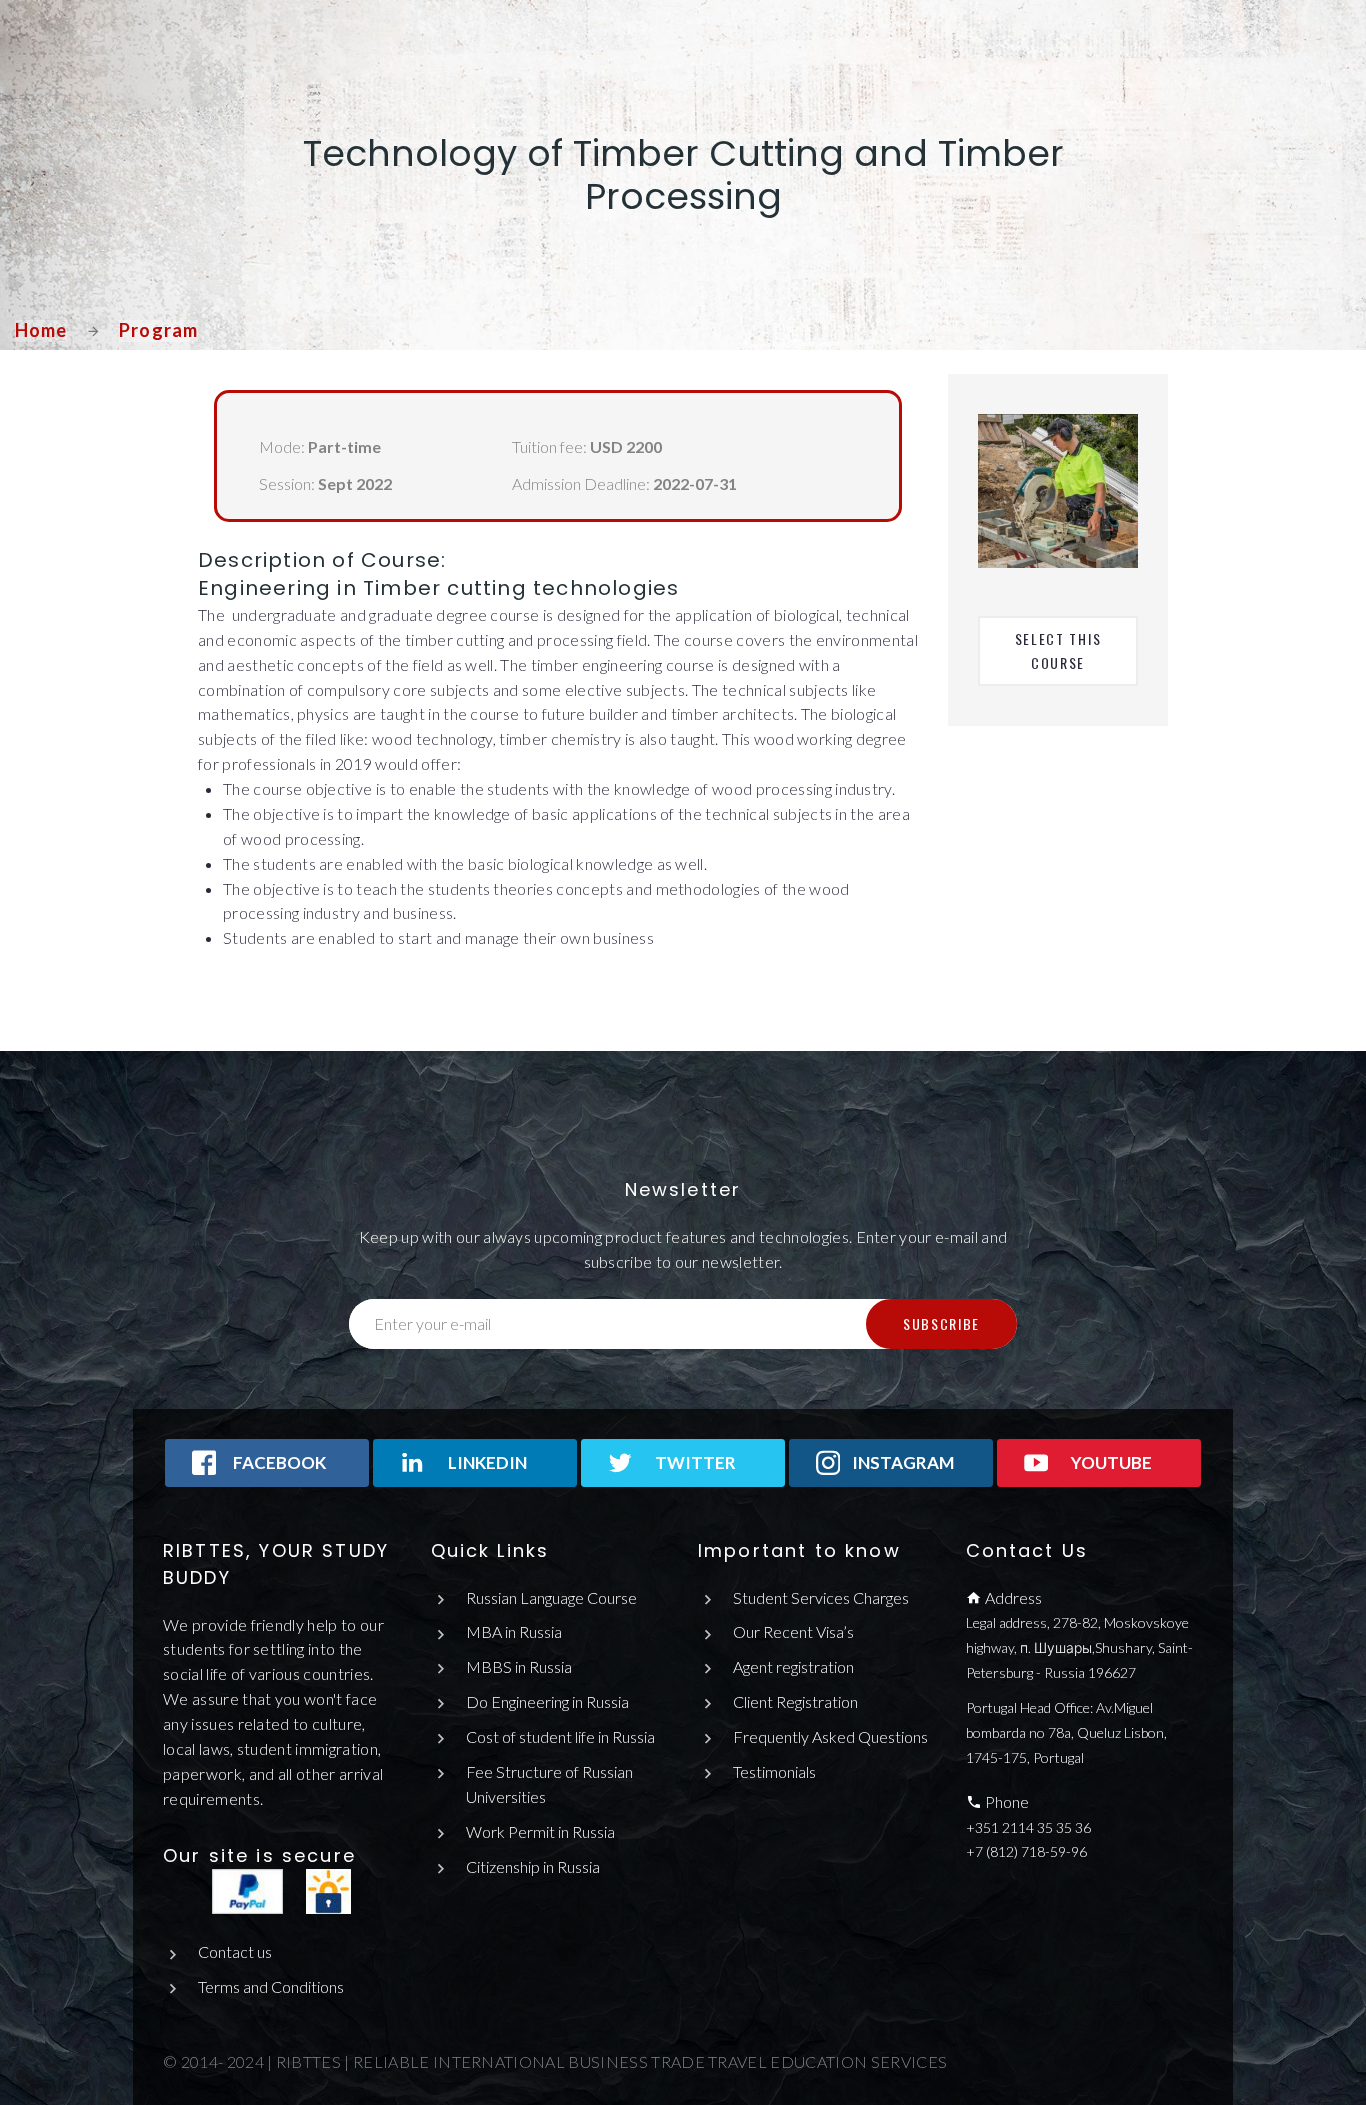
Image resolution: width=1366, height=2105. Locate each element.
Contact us (235, 1951)
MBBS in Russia (519, 1666)
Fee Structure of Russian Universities (549, 1784)
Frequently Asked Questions (830, 1736)
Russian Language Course (551, 1597)
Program (158, 330)
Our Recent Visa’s (793, 1631)
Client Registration (795, 1701)
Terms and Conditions (271, 1986)
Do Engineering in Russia (547, 1701)
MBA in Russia (514, 1631)
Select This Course (1060, 650)
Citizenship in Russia (533, 1866)
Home (41, 330)
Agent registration (793, 1666)
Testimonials (774, 1771)
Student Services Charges (821, 1597)
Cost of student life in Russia (560, 1736)
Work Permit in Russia (540, 1831)
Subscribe (941, 1323)
